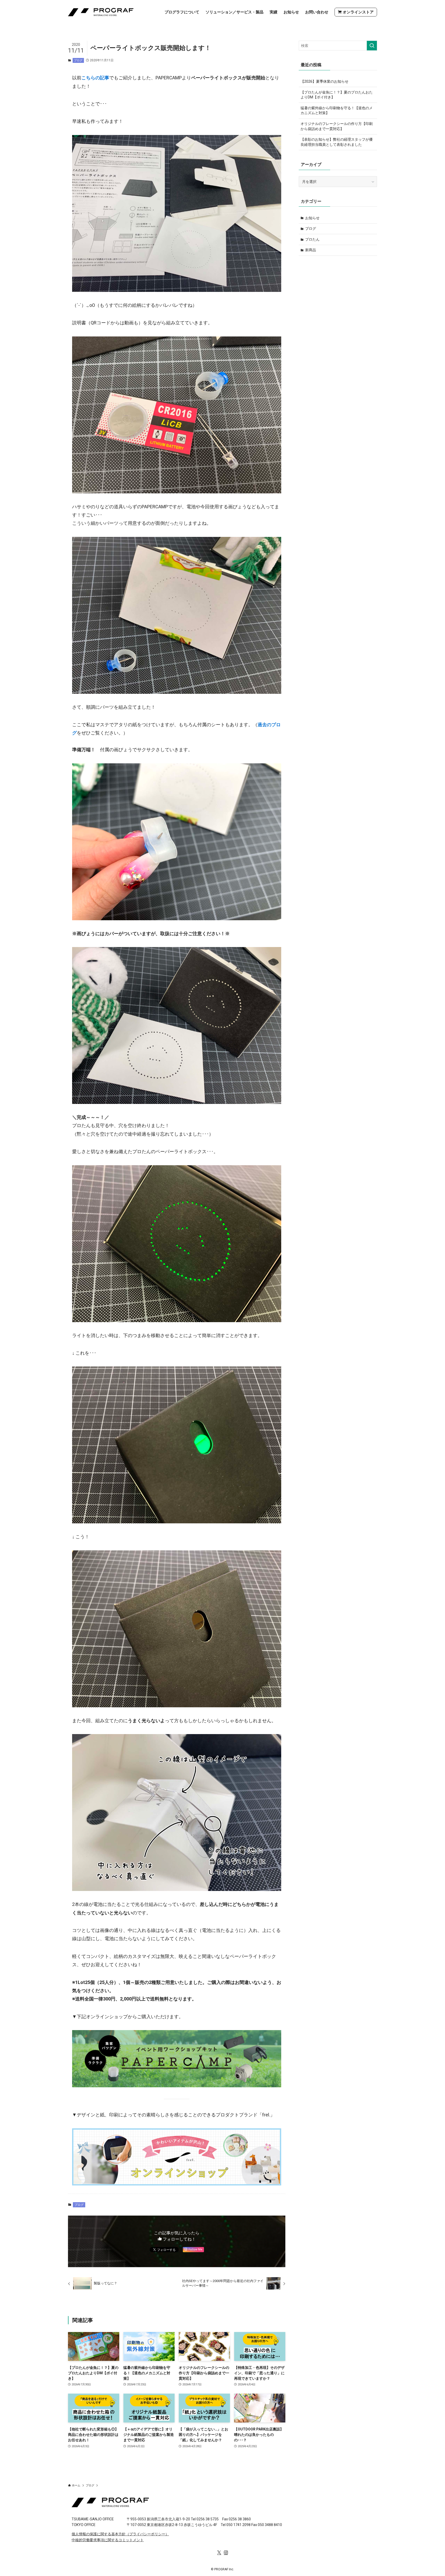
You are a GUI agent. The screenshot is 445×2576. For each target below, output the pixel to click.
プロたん (312, 239)
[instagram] (226, 2553)
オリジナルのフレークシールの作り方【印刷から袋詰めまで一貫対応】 (337, 126)
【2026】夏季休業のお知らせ (324, 81)
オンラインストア (358, 12)
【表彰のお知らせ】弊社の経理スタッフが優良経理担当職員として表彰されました (337, 142)
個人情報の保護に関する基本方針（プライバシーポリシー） (120, 2534)
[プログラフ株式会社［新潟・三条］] (101, 12)
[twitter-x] (219, 2553)
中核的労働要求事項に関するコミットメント (108, 2540)
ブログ (78, 60)
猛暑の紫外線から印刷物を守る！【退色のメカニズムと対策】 (337, 111)
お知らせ (312, 218)
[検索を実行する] (372, 46)
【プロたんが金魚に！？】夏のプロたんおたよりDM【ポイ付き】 (337, 95)
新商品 (311, 250)
